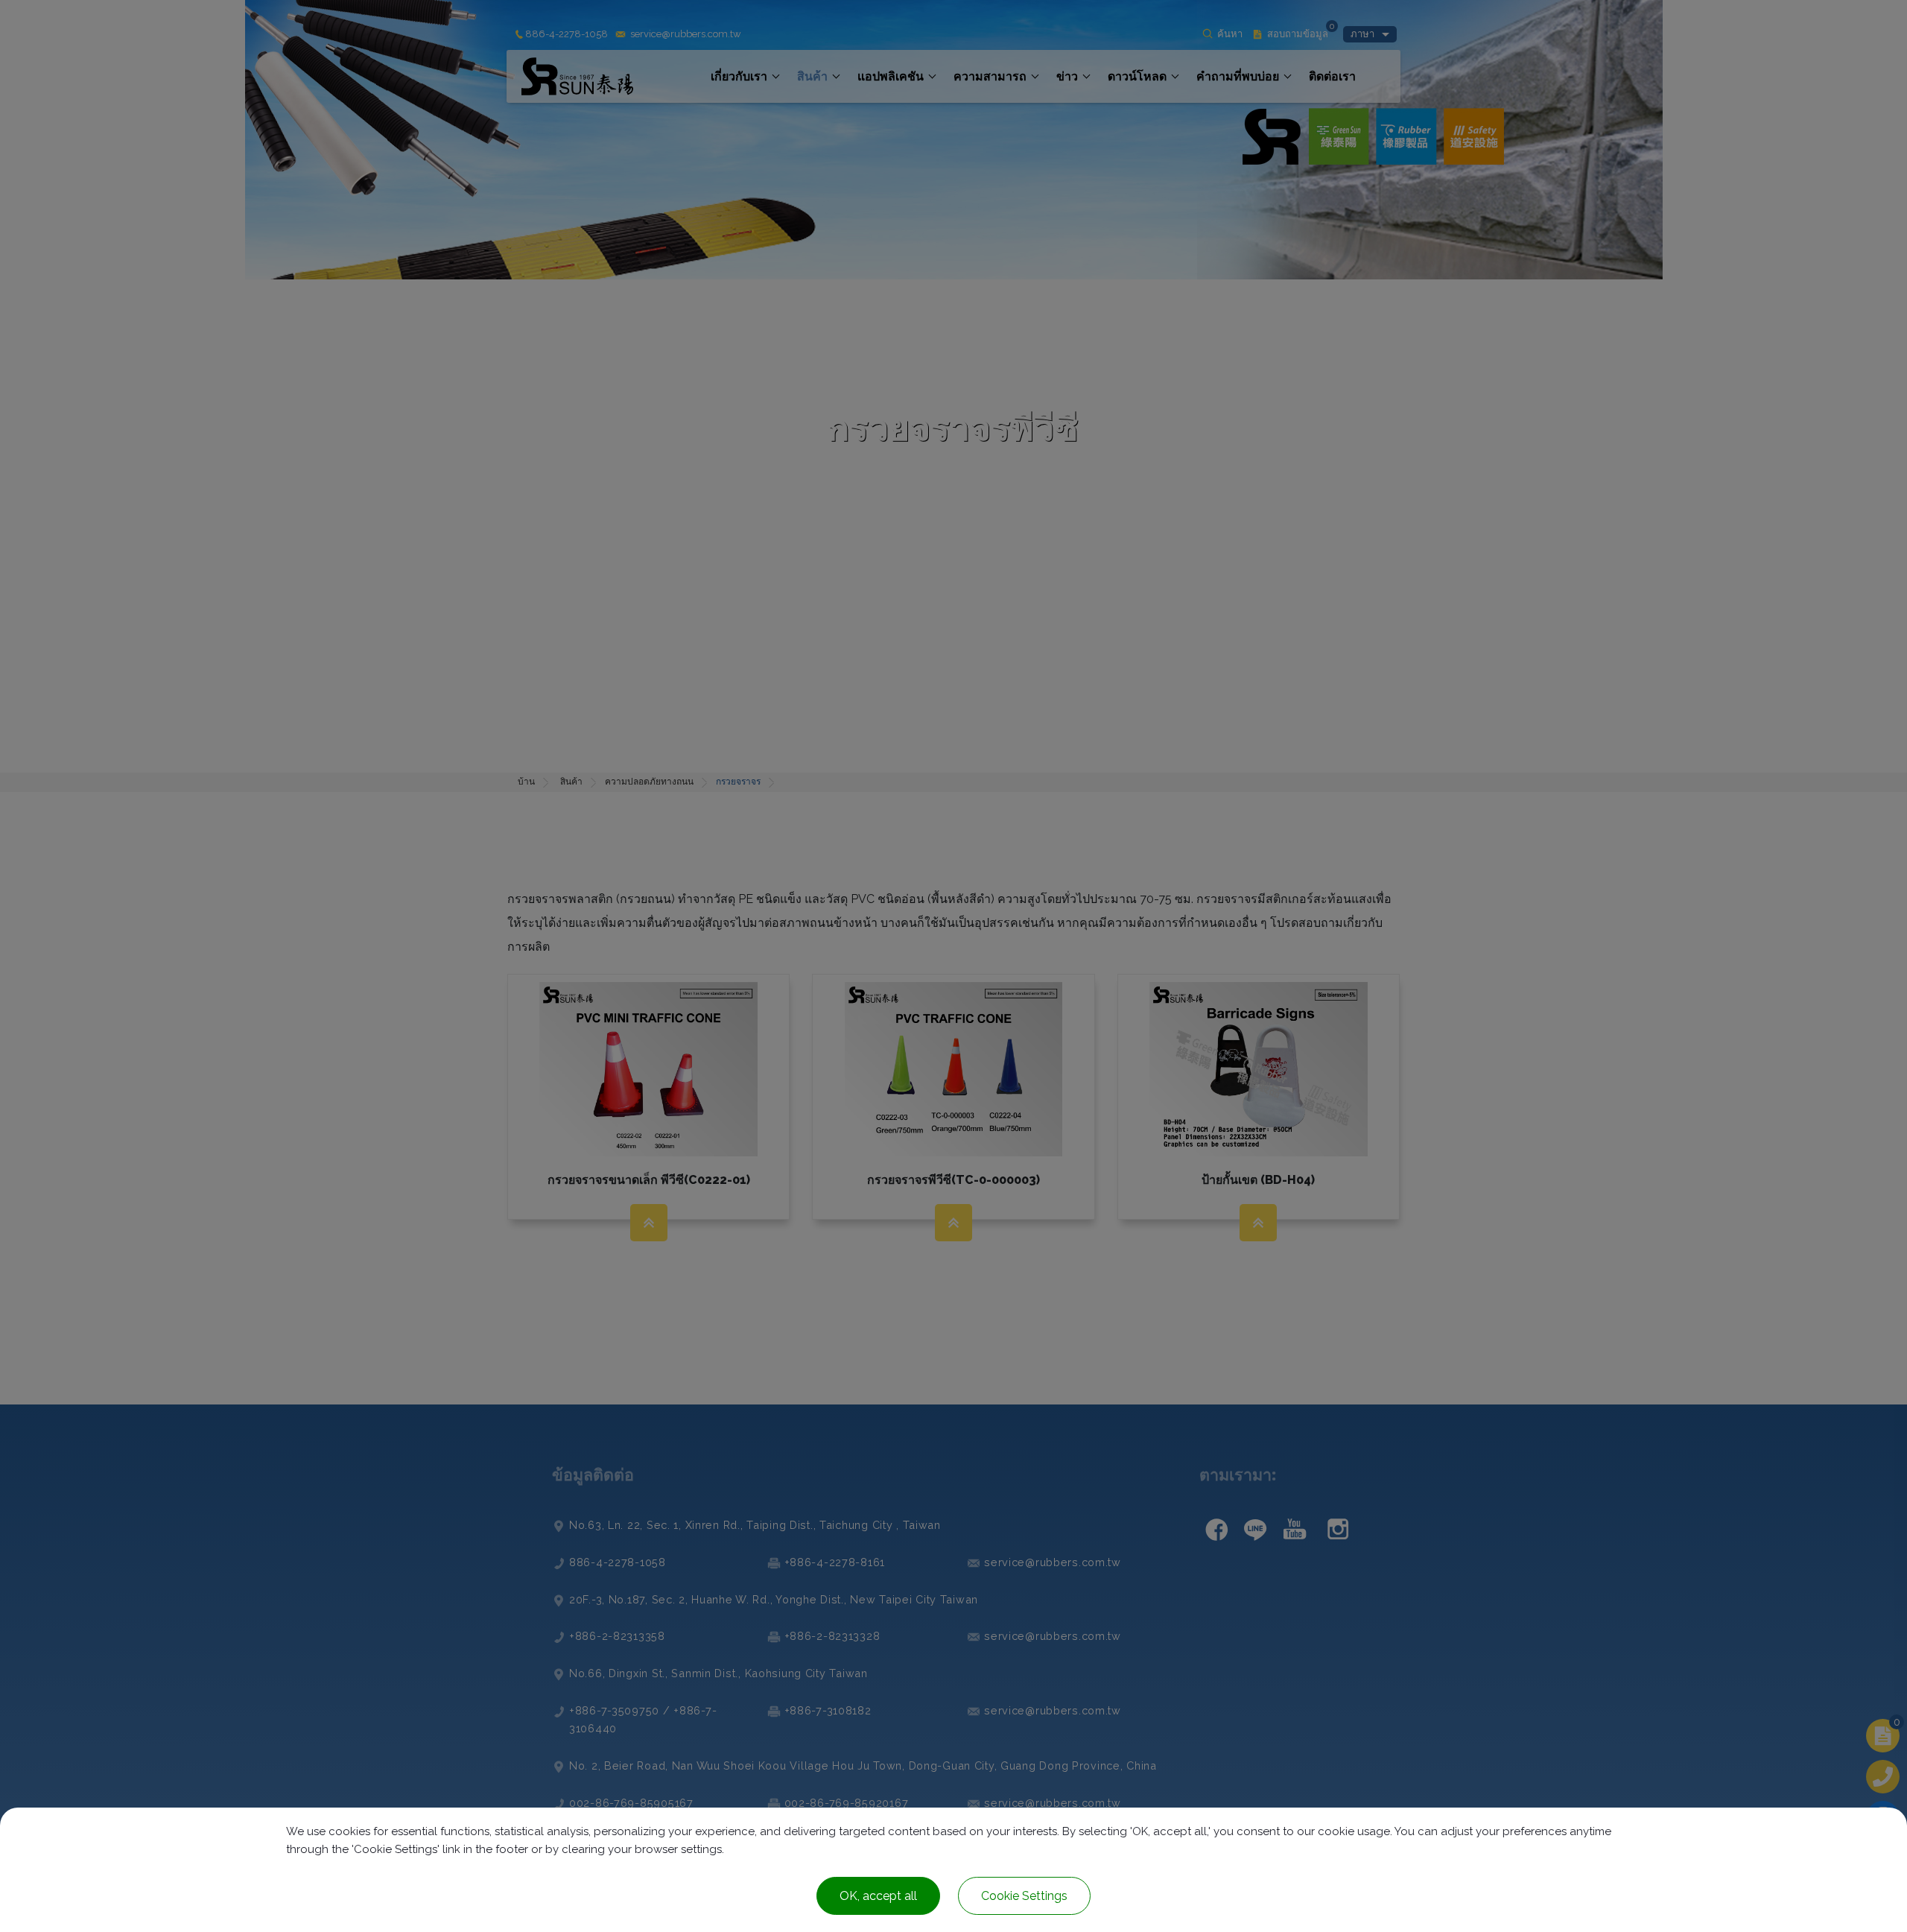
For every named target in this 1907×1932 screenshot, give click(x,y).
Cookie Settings (1024, 1896)
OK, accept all (878, 1896)
